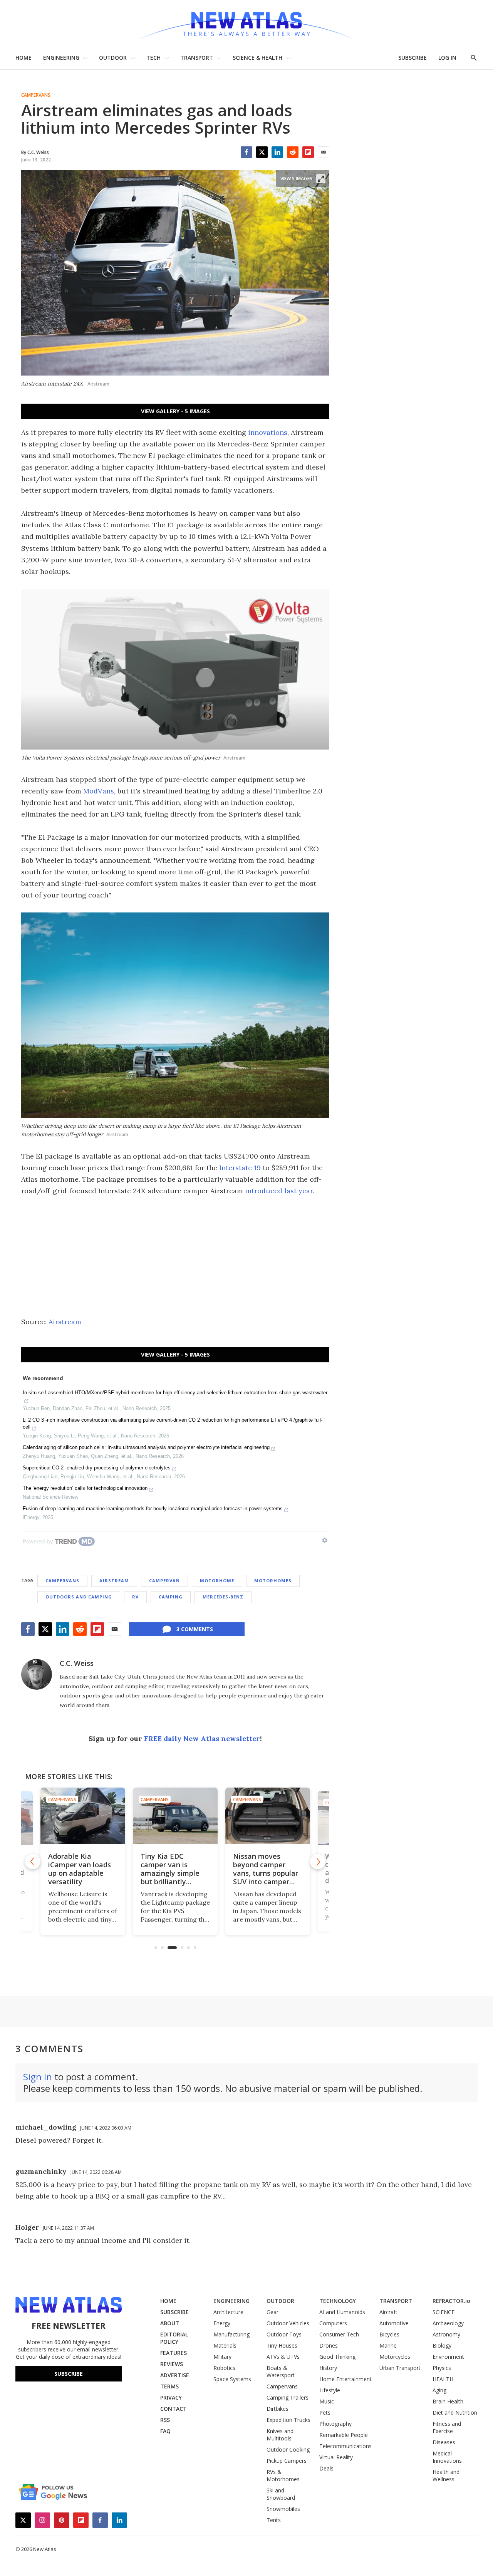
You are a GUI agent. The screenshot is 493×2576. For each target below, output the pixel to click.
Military (222, 2357)
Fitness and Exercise (447, 2427)
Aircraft (388, 2312)
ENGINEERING (61, 58)
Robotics (224, 2368)
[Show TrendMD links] (325, 1540)
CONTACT (174, 2409)
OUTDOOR (113, 58)
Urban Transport (400, 2368)
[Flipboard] (308, 152)
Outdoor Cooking (288, 2449)
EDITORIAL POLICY (174, 2338)
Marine (388, 2345)
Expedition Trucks (288, 2420)
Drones (329, 2345)
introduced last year (279, 1191)
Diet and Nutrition (455, 2412)
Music (327, 2401)
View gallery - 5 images (175, 411)
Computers (333, 2323)
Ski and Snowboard (281, 2494)
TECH (153, 58)
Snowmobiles (283, 2509)
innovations (268, 432)
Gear (272, 2312)
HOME (23, 58)
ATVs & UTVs (283, 2357)
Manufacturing (231, 2334)
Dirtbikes (278, 2409)
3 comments (195, 1629)
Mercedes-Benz (223, 1597)
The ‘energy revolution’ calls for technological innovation (85, 1488)
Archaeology (448, 2323)
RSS (165, 2420)
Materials (225, 2345)
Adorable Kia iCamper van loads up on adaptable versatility (80, 1869)
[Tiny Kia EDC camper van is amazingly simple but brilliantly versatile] (175, 1816)
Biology (442, 2345)
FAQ (165, 2431)
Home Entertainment (345, 2379)
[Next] (318, 1862)
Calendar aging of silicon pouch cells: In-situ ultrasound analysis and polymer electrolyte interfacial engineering (146, 1447)
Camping (171, 1597)
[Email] (324, 152)
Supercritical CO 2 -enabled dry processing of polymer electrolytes (97, 1468)
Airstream (65, 1322)
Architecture (228, 2312)
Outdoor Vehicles (288, 2323)
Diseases (444, 2442)
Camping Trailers (288, 2397)
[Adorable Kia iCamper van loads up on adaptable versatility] (83, 1816)
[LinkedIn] (277, 152)
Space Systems (232, 2379)
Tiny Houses (282, 2345)
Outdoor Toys (284, 2334)
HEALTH (443, 2379)
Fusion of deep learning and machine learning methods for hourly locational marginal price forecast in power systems (153, 1509)
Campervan (164, 1581)
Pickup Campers (287, 2461)
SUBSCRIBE (413, 58)
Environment (448, 2357)
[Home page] (246, 23)
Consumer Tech (339, 2334)
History (328, 2368)
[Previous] (33, 1862)
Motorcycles (395, 2357)
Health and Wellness (446, 2475)
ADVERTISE (175, 2375)
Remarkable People (344, 2435)
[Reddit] (293, 152)
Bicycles (389, 2334)
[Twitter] (262, 152)
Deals (326, 2468)
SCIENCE (444, 2312)
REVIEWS (172, 2364)
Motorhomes (273, 1581)
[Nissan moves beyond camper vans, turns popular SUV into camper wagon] (268, 1816)
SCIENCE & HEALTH (257, 58)
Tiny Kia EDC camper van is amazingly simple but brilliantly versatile (170, 1873)
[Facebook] (246, 152)
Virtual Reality (336, 2457)
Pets (325, 2412)
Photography (335, 2424)
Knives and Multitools (280, 2435)
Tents (274, 2520)
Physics (442, 2368)
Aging (439, 2390)
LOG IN (447, 58)
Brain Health (448, 2401)
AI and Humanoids (342, 2312)
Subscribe (69, 2374)
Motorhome (217, 1581)
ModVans (99, 791)
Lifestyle (330, 2390)
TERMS (169, 2386)
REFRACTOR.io (451, 2301)
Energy (222, 2323)
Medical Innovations (447, 2457)
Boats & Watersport (281, 2371)
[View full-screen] (321, 179)
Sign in (38, 2077)
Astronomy (446, 2334)
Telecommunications (345, 2446)
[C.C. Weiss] (37, 1674)
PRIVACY (171, 2397)
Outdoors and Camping (79, 1597)
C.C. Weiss (77, 1663)
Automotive (394, 2323)
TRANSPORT (197, 58)
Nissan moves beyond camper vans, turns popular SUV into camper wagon (266, 1873)
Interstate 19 (240, 1168)
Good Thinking (337, 2357)
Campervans (36, 95)
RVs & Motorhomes (283, 2475)
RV (135, 1597)
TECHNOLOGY (338, 2301)
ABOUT (170, 2323)
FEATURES (174, 2353)
